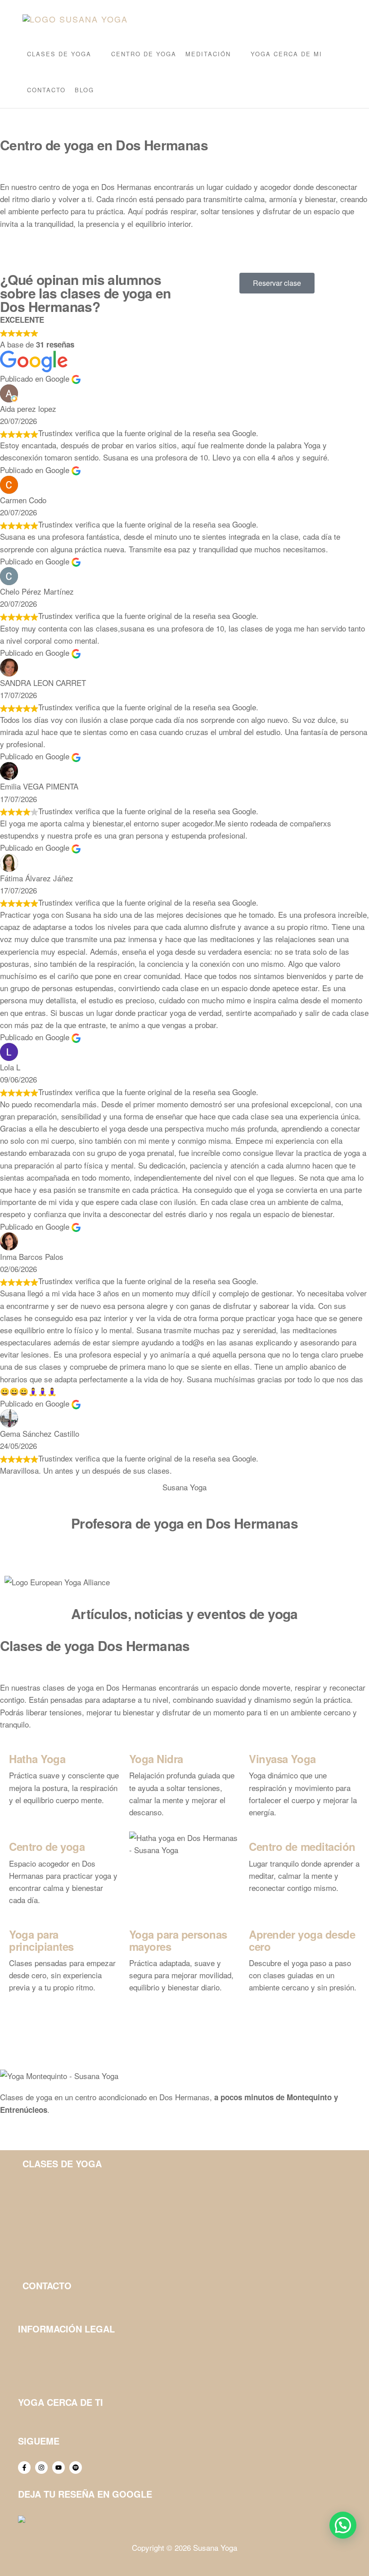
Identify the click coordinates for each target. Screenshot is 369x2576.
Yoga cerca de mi (286, 54)
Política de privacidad (52, 2362)
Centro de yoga (144, 54)
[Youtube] (58, 2468)
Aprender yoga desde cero (302, 1940)
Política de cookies (48, 2378)
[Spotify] (76, 2468)
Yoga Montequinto (47, 2419)
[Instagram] (41, 2468)
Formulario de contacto (59, 2303)
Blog (84, 90)
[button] (343, 2525)
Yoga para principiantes (41, 1940)
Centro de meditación (302, 1846)
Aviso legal (36, 2346)
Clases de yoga (59, 54)
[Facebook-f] (24, 2468)
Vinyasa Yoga (282, 1759)
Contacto (46, 90)
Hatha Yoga (37, 1759)
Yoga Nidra (156, 1759)
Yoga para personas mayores (178, 1940)
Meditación (208, 54)
